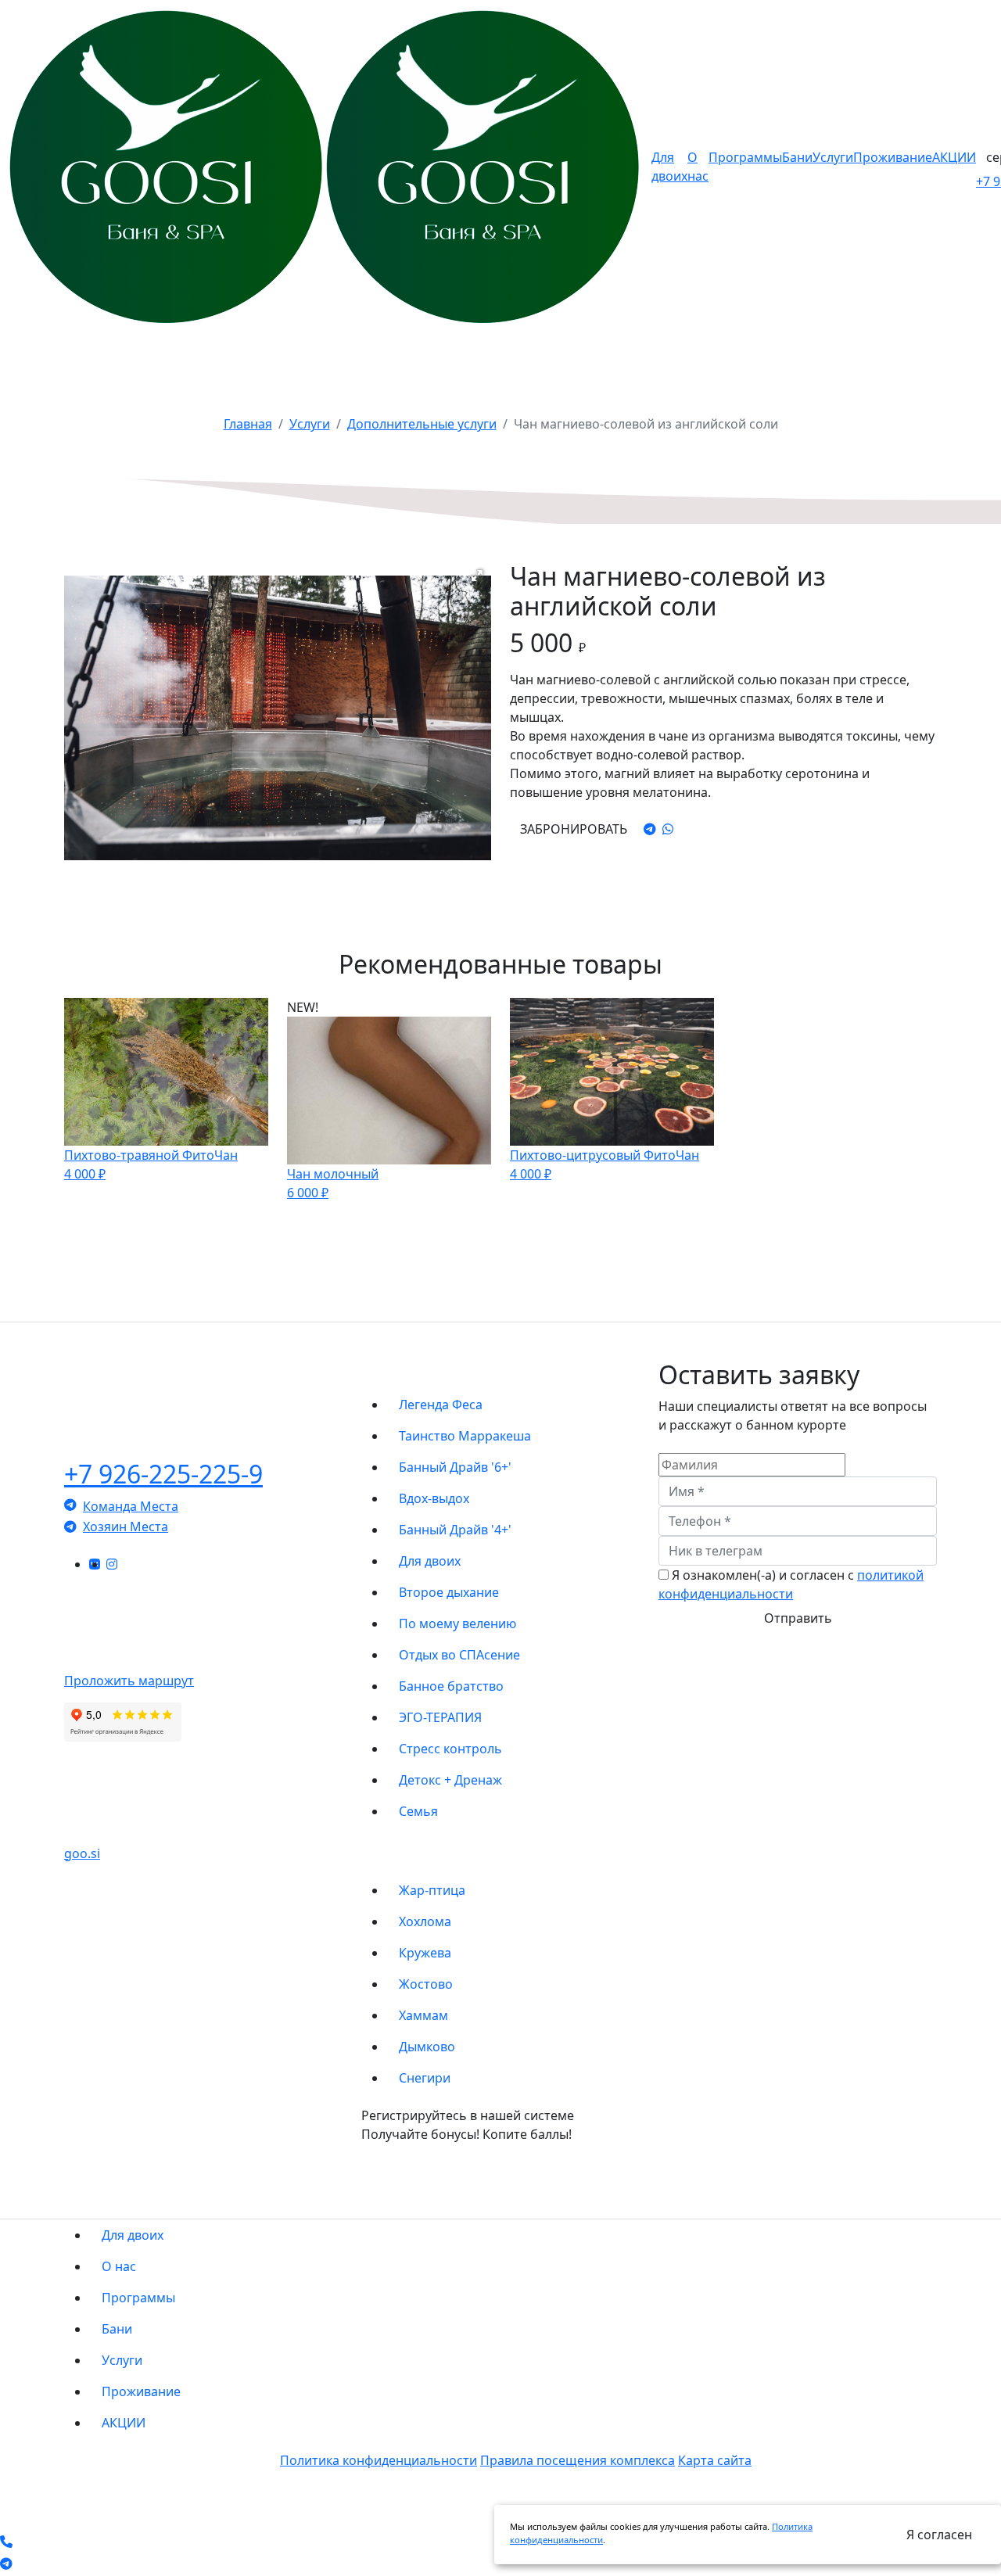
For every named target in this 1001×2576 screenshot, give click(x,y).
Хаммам (423, 2015)
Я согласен (939, 2535)
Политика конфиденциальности (379, 2460)
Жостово (426, 1984)
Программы (745, 157)
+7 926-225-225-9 (163, 1474)
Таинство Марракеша (465, 1436)
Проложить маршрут (129, 1681)
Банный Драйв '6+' (455, 1467)
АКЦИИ (954, 157)
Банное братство (451, 1686)
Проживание (893, 157)
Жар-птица (432, 1890)
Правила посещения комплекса (578, 2460)
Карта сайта (715, 2460)
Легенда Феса (441, 1405)
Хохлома (425, 1921)
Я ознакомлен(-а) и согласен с (791, 1584)
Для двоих (430, 1561)
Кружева (425, 1953)
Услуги (833, 157)
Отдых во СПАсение (459, 1655)
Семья (418, 1811)
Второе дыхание (449, 1592)
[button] (477, 576)
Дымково (427, 2047)
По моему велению (457, 1623)
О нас (119, 2266)
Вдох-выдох (434, 1498)
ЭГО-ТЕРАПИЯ (440, 1717)
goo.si (82, 1853)
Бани (797, 157)
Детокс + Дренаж (450, 1780)
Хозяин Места (126, 1527)
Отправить (798, 1618)
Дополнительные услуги (422, 424)
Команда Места (131, 1506)
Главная (248, 424)
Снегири (425, 2078)
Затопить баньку (752, 1272)
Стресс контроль (450, 1749)
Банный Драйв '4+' (455, 1530)
